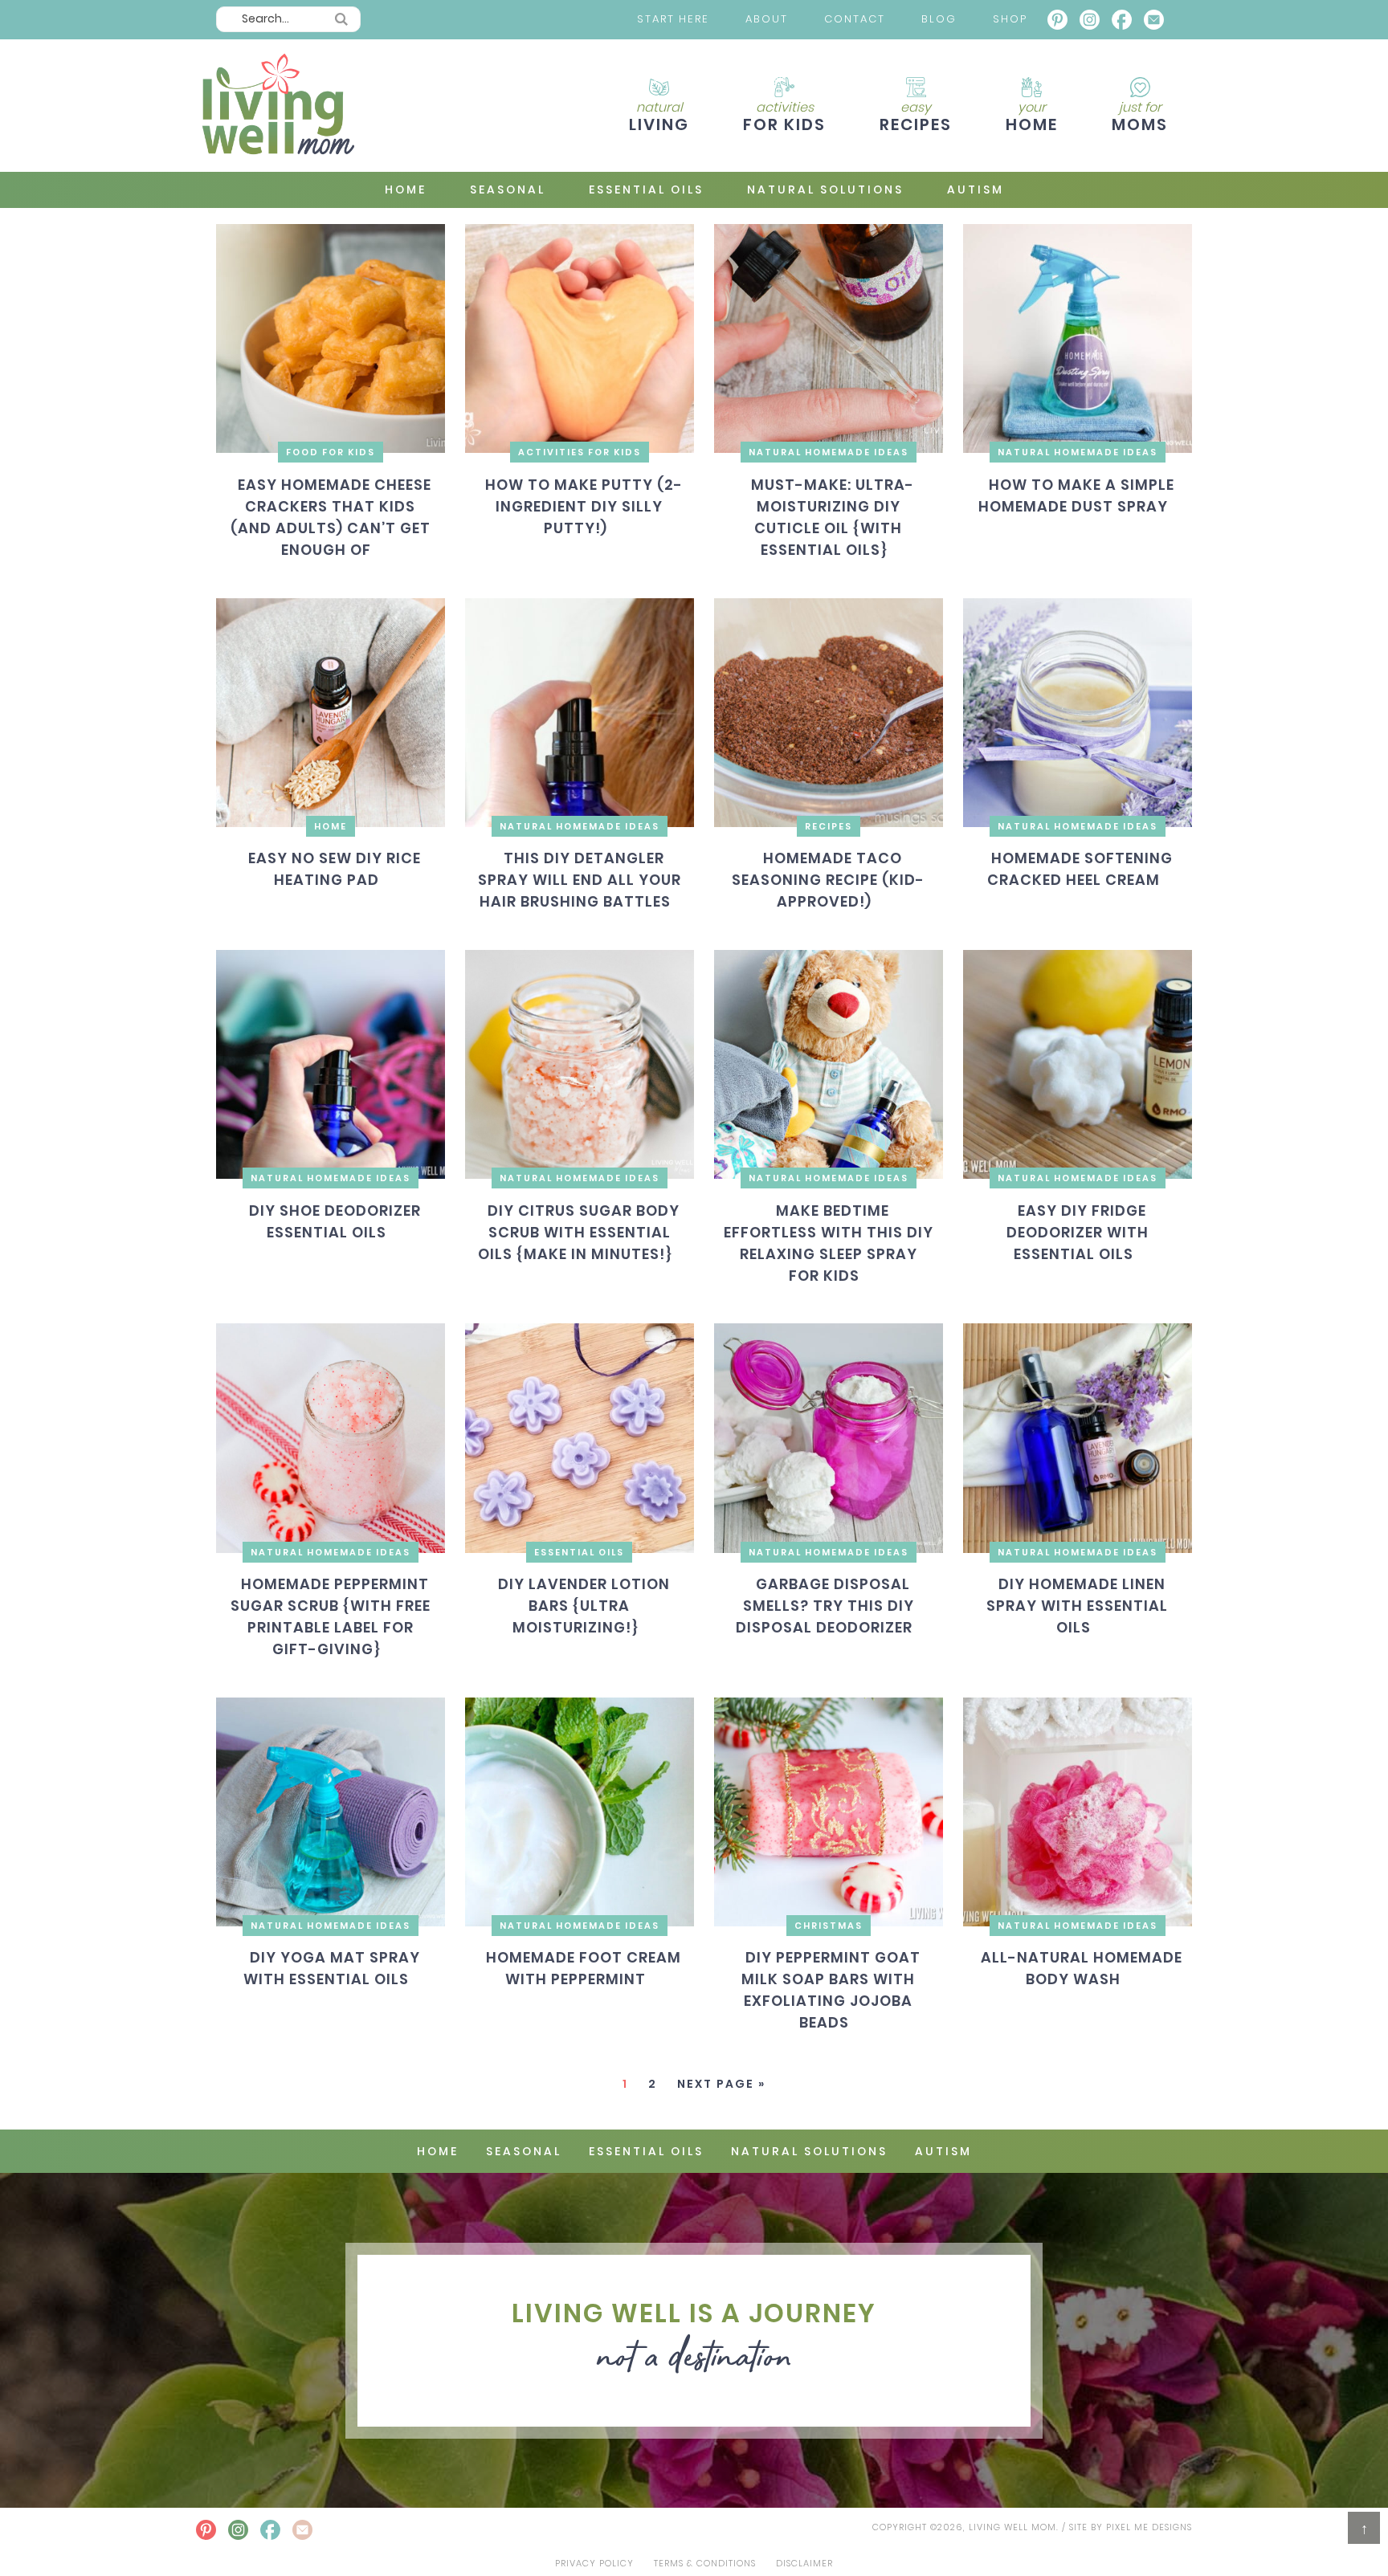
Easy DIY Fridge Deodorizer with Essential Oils (1078, 1232)
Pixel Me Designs (1149, 2527)
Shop (1010, 19)
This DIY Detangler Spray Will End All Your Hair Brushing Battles (580, 880)
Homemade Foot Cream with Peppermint (584, 1969)
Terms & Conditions (705, 2563)
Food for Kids (331, 452)
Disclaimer (804, 2563)
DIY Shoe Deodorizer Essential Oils (335, 1221)
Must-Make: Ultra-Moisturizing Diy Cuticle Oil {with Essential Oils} (833, 517)
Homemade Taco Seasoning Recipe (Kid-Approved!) (828, 880)
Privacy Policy (594, 2563)
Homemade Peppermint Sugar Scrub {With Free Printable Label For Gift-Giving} (331, 1616)
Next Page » (721, 2084)
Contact (855, 19)
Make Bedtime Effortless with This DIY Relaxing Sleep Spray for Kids (829, 1243)
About (767, 19)
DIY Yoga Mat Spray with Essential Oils (331, 1969)
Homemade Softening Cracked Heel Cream (1080, 870)
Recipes (829, 826)
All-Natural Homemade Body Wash (1082, 1969)
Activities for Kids (580, 452)
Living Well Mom (276, 106)
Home (331, 826)
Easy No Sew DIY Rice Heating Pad (335, 870)
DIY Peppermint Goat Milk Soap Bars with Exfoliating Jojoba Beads (831, 1991)
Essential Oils (579, 1552)
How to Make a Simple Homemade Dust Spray (1076, 495)
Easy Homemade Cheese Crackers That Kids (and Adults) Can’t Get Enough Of (331, 517)
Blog (939, 19)
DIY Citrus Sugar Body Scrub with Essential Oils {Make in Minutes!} (579, 1232)
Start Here (673, 19)
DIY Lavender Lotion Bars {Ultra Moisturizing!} (584, 1606)
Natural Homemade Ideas (829, 452)
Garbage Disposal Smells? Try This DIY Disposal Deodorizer (825, 1606)
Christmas (829, 1926)
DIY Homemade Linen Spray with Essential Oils (1077, 1606)
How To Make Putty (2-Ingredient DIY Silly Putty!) (584, 506)
